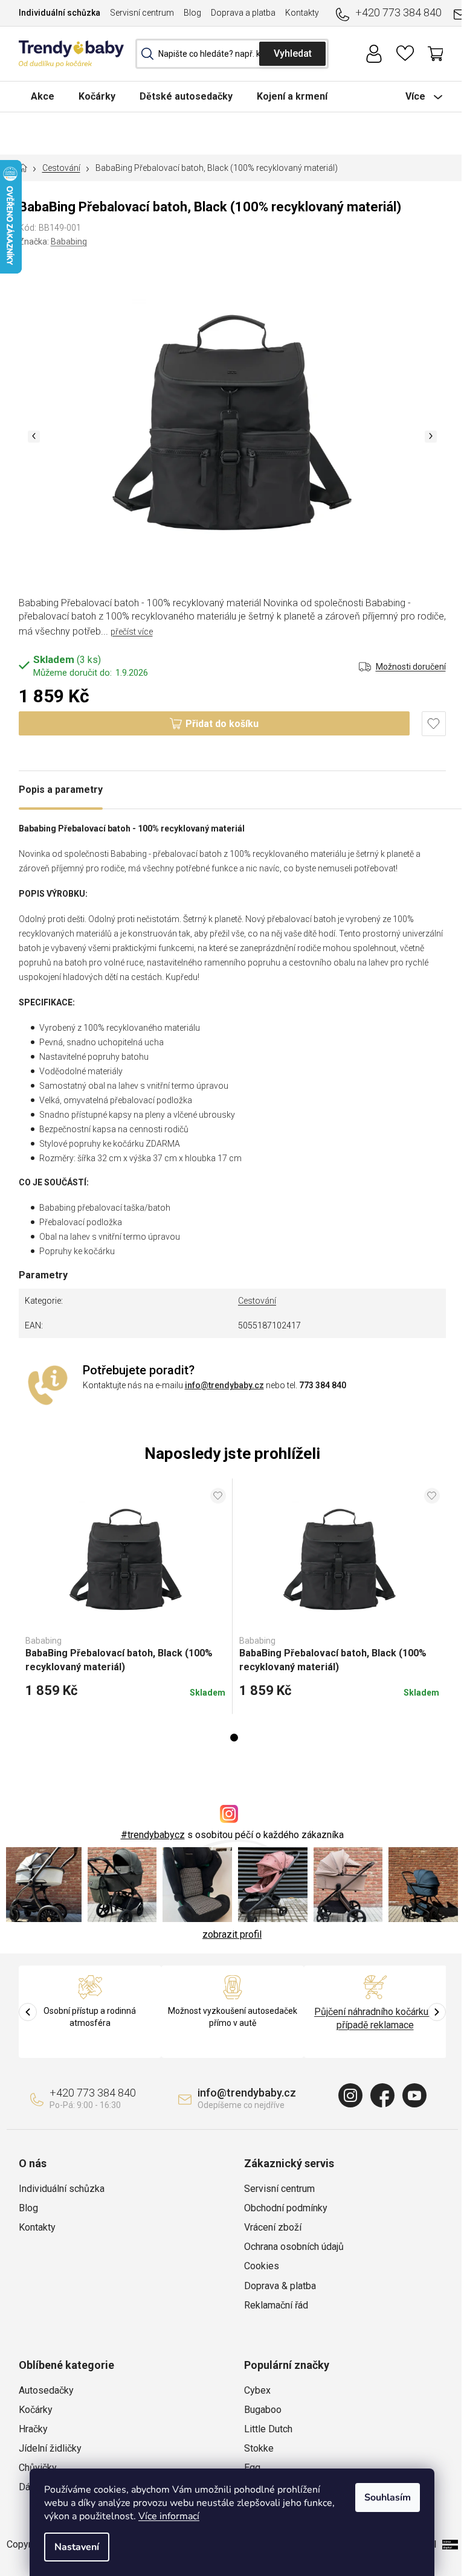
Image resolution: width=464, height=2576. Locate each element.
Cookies (262, 2266)
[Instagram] (350, 2095)
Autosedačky (46, 2390)
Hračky (33, 2429)
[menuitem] (43, 96)
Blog (192, 13)
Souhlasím (388, 2498)
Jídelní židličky (50, 2448)
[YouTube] (414, 2095)
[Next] (437, 2012)
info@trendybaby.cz (224, 1385)
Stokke (259, 2448)
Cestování (257, 1301)
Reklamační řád (276, 2305)
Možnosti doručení (411, 667)
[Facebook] (382, 2095)
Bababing (69, 242)
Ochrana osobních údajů (294, 2247)
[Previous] (28, 2012)
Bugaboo (263, 2410)
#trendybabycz (153, 1835)
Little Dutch (268, 2429)
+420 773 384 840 (398, 12)
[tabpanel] (126, 1596)
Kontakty (302, 13)
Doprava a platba (243, 13)
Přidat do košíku (222, 724)
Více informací (169, 2516)
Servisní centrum (142, 13)
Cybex (257, 2390)
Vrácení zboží (273, 2227)
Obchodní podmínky (286, 2208)
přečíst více (132, 632)
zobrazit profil (232, 1934)
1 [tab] (234, 1738)
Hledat (292, 54)
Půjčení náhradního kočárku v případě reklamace (375, 2018)
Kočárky (36, 2410)
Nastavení (77, 2547)
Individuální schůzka (60, 13)
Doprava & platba (280, 2286)
